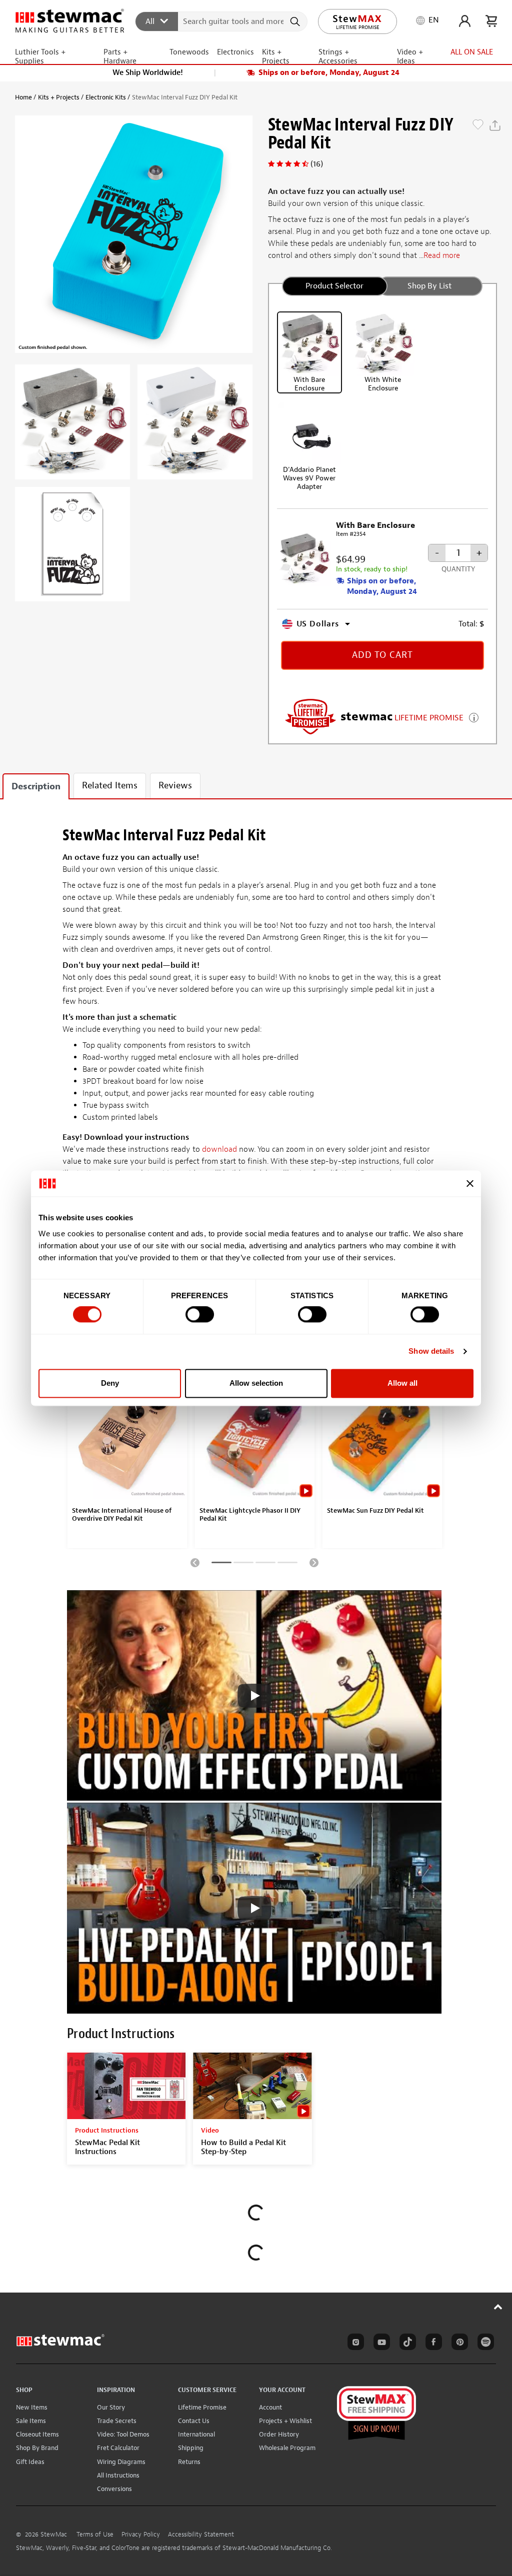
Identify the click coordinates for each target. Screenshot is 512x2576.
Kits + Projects (59, 97)
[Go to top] (498, 2307)
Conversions (114, 2489)
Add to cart (382, 655)
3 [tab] (265, 1564)
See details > (474, 717)
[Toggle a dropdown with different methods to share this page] (495, 125)
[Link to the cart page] (491, 21)
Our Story (111, 2407)
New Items (32, 2407)
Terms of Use (95, 2535)
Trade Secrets (117, 2421)
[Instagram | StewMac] (354, 2344)
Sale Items (31, 2421)
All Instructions (118, 2475)
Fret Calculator (118, 2448)
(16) (317, 164)
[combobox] (222, 21)
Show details (431, 1351)
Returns (189, 2462)
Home (23, 97)
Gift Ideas (30, 2462)
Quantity (458, 569)
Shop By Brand (37, 2448)
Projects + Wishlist (285, 2421)
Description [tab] (36, 787)
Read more (442, 255)
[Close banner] (470, 1183)
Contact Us (194, 2421)
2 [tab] (243, 1564)
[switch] (200, 1315)
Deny (110, 1383)
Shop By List (429, 286)
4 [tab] (287, 1564)
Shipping (191, 2448)
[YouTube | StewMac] (380, 2344)
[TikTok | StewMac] (406, 2344)
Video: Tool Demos (123, 2434)
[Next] (314, 1562)
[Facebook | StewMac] (432, 2344)
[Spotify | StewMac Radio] (484, 2344)
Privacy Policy (141, 2535)
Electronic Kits (106, 97)
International (196, 2434)
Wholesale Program (287, 2448)
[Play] (254, 1696)
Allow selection (256, 1383)
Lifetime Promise (202, 2407)
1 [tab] (221, 1564)
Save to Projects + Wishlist (478, 125)
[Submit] (296, 21)
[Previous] (195, 1562)
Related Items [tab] (110, 786)
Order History (279, 2434)
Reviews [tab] (175, 786)
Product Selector (334, 286)
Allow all (402, 1383)
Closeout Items (37, 2434)
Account (270, 2407)
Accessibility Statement (201, 2535)
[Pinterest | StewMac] (458, 2344)
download (219, 1149)
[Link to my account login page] (465, 21)
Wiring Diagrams (121, 2462)
